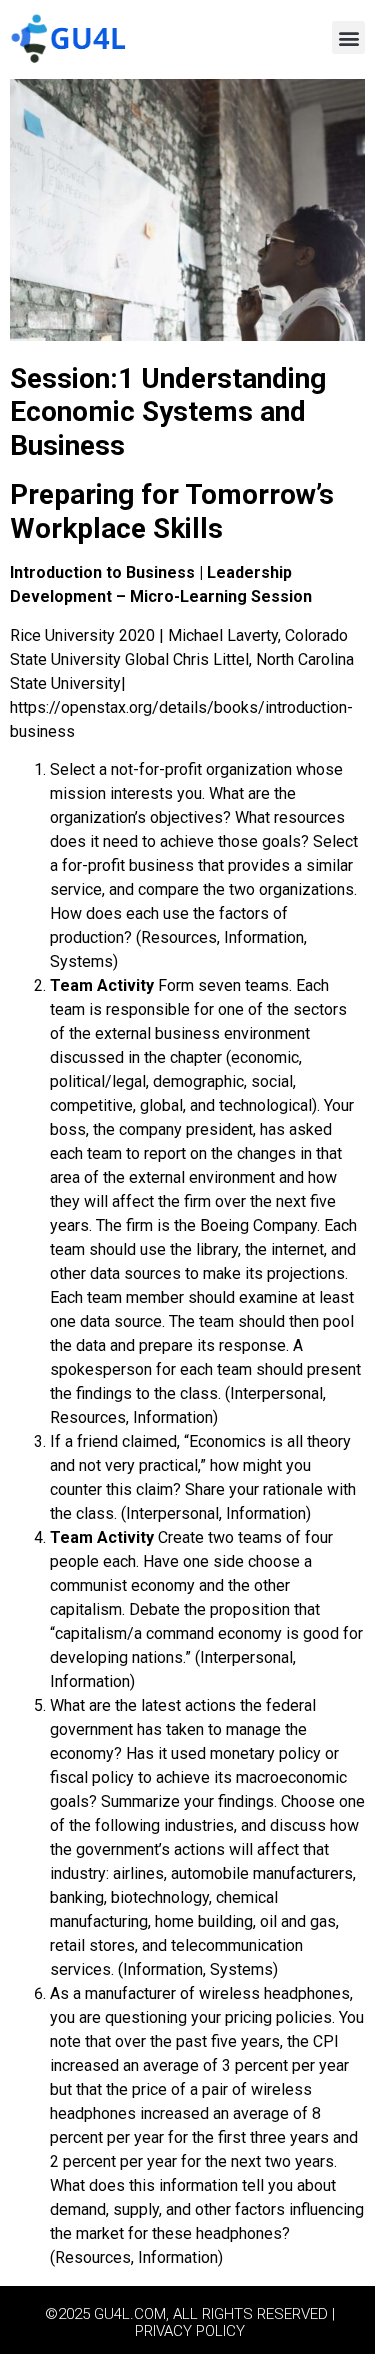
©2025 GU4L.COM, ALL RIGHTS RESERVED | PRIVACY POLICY (190, 2322)
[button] (348, 37)
